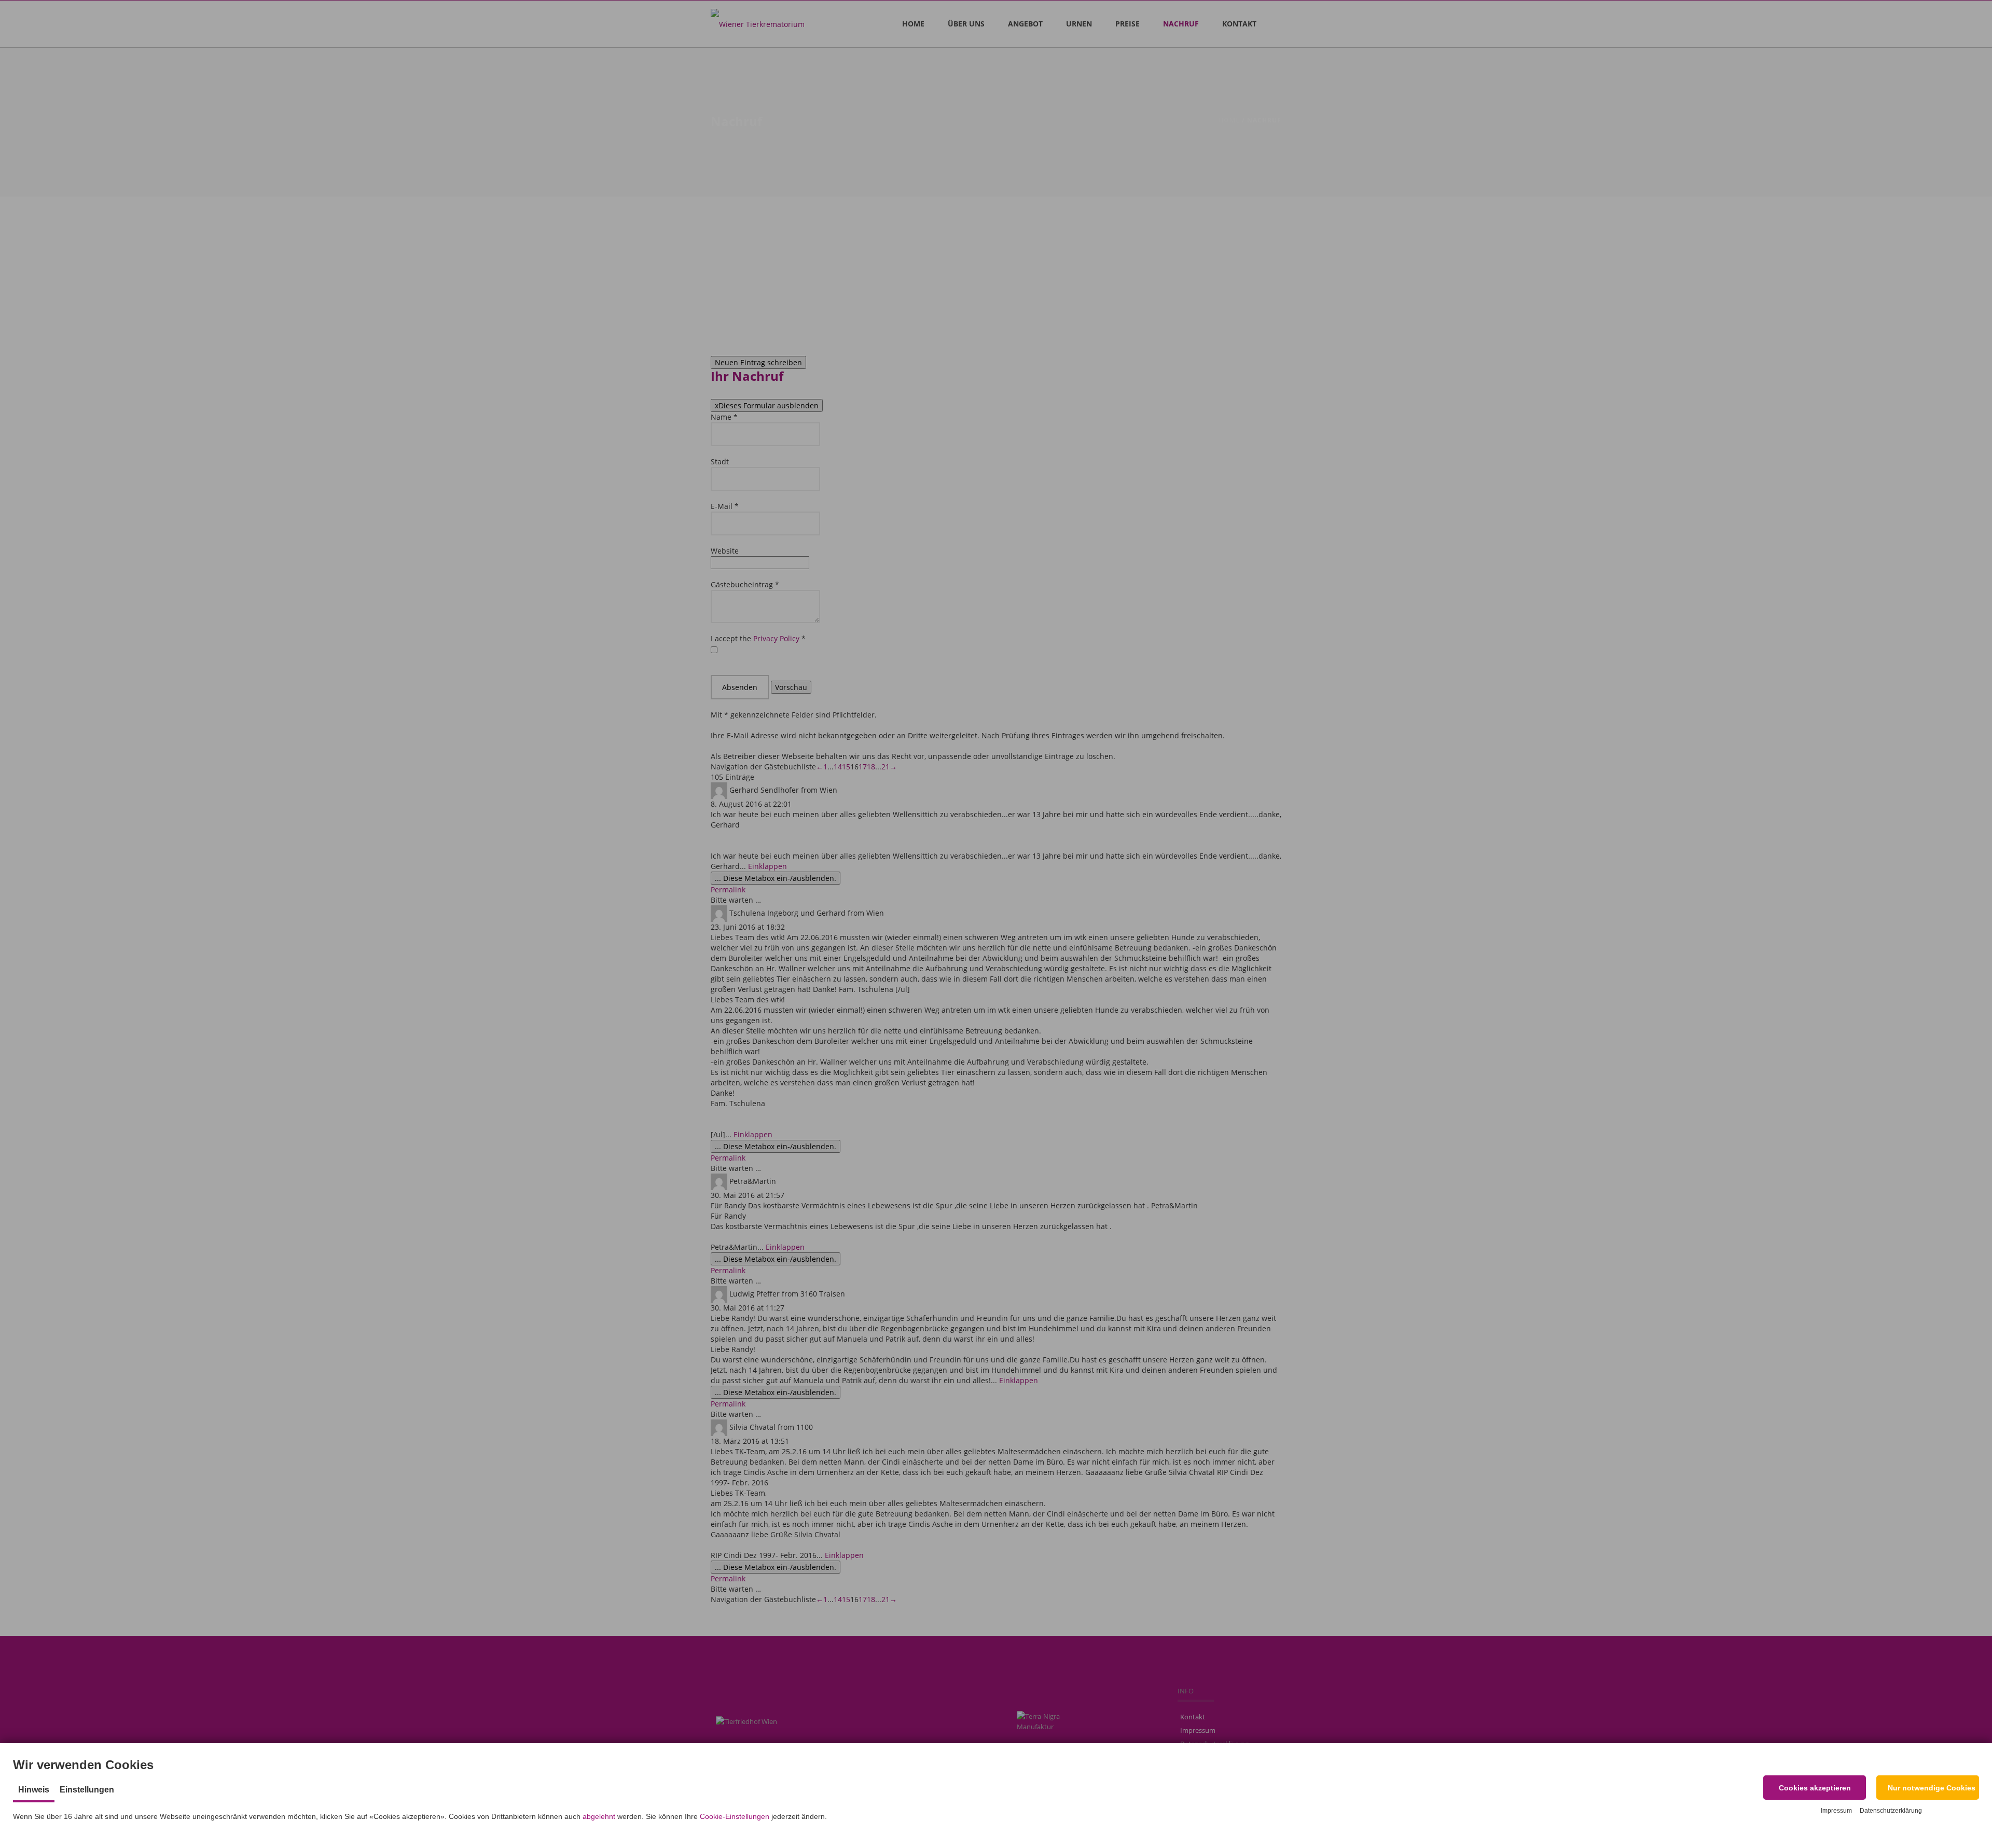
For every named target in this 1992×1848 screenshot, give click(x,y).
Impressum (1836, 1811)
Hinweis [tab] (34, 1790)
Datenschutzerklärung (1891, 1811)
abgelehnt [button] (599, 1816)
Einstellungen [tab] (87, 1790)
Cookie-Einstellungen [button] (735, 1816)
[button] (1815, 1788)
